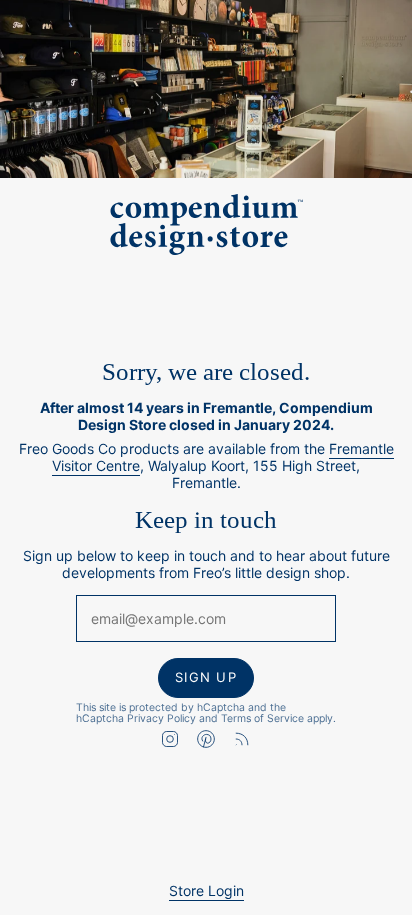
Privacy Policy (161, 717)
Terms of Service (262, 717)
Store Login (206, 890)
